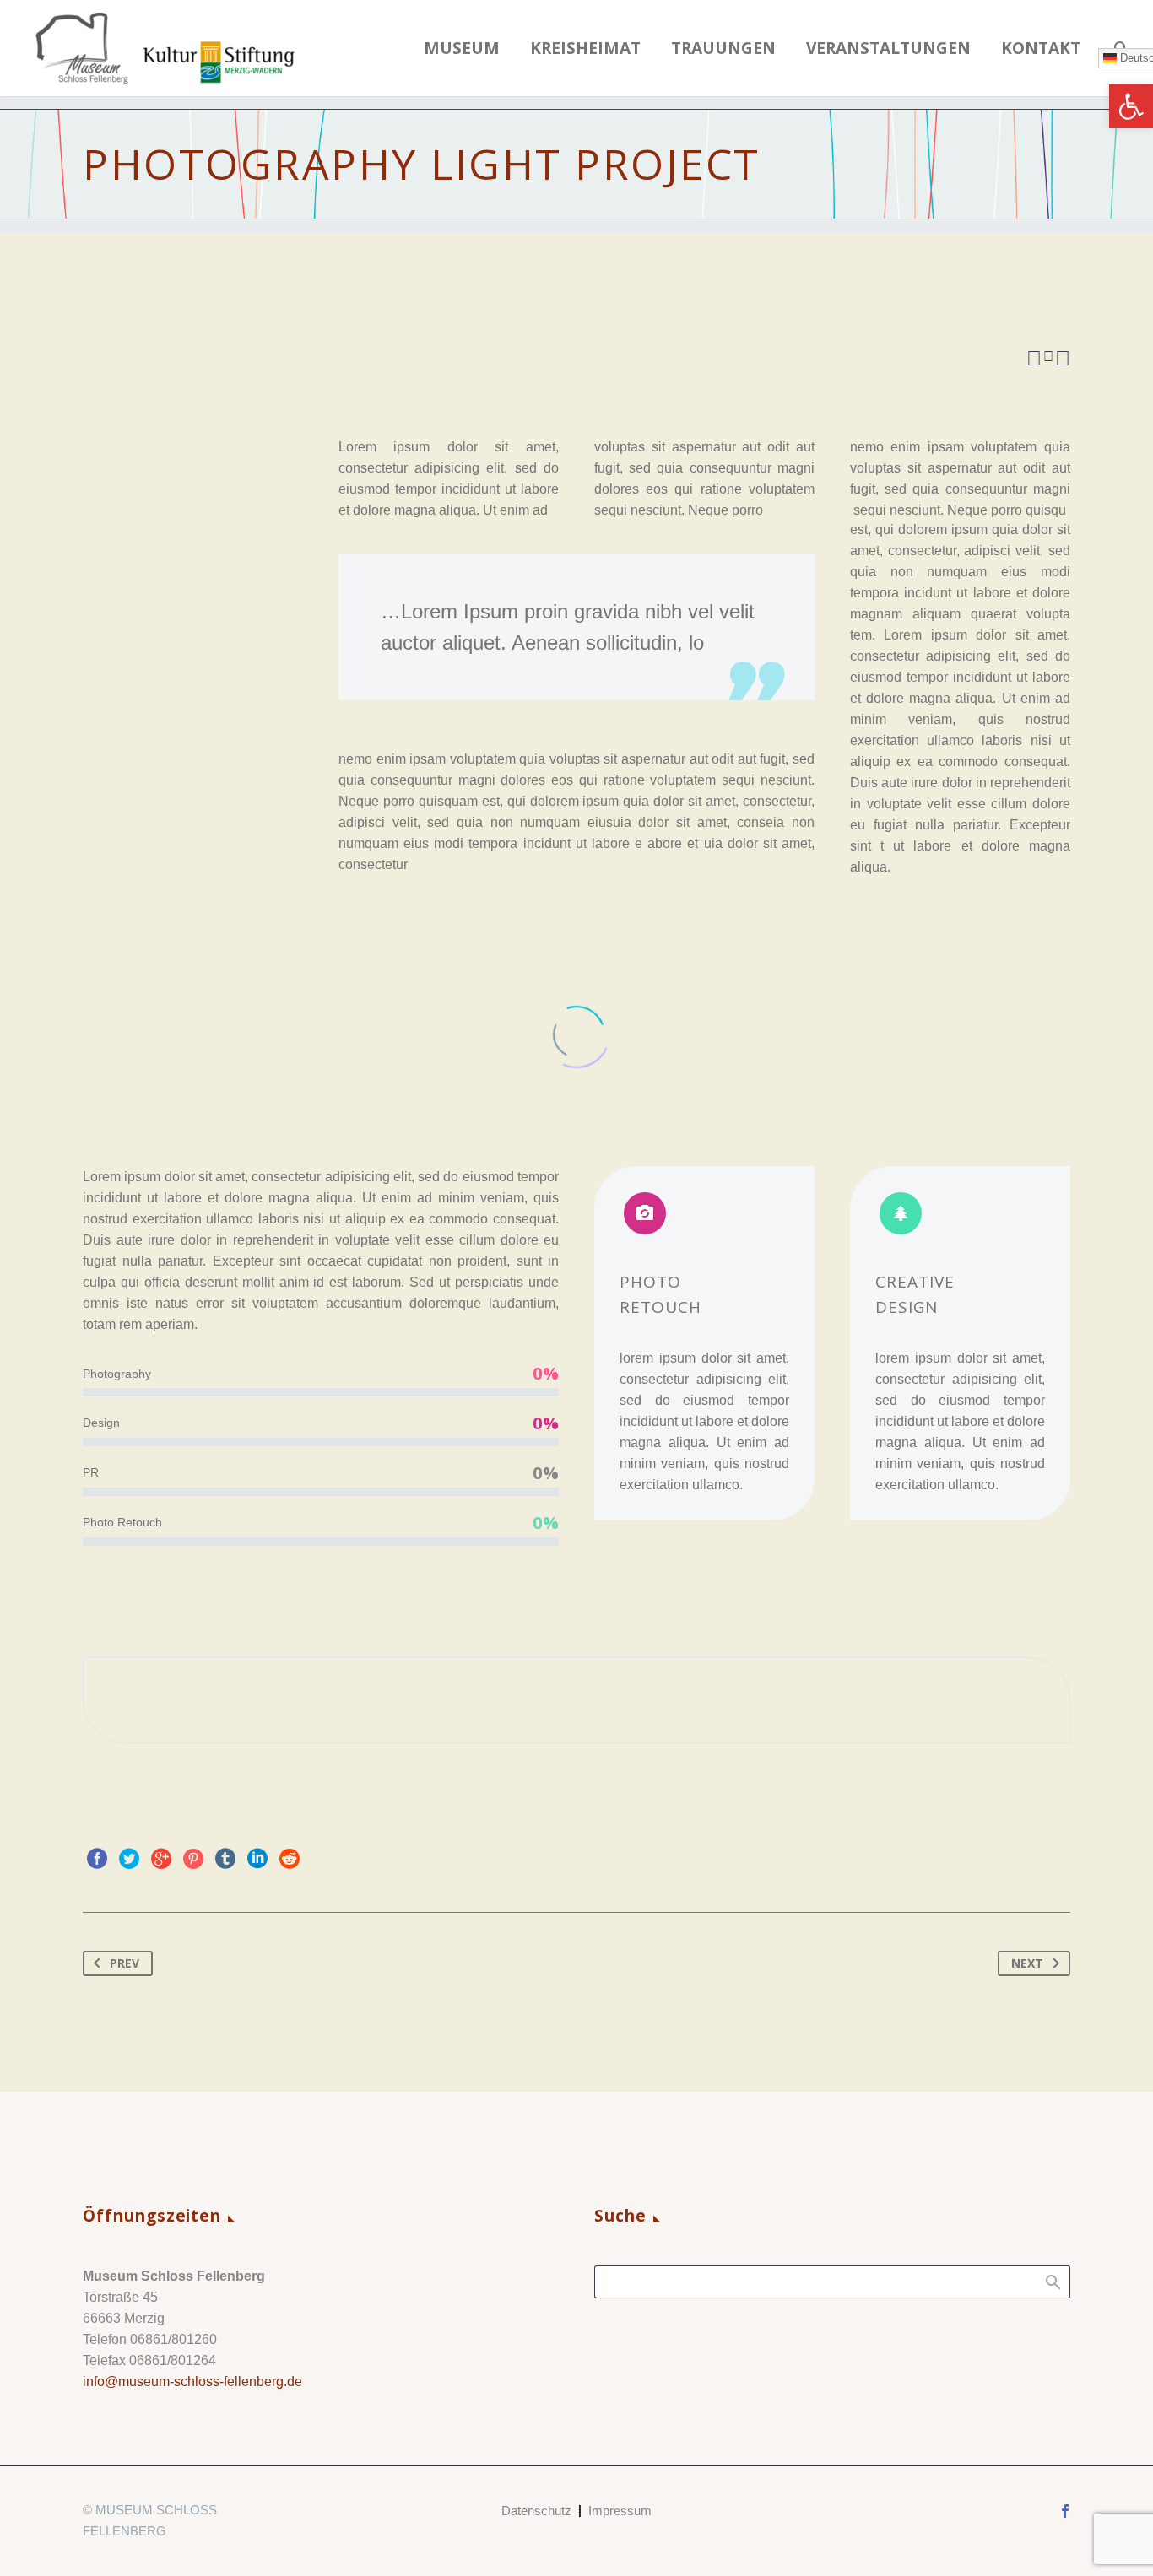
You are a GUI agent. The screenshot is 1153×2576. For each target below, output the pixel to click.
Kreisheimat (585, 49)
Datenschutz (536, 2511)
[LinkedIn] (257, 1859)
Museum (462, 49)
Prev (125, 1963)
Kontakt (1041, 49)
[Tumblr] (225, 1859)
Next (1027, 1963)
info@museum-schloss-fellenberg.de (192, 2382)
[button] (1131, 106)
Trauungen (723, 49)
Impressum (620, 2511)
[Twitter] (129, 1859)
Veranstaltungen (888, 49)
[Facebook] (97, 1859)
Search (1052, 2282)
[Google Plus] (161, 1859)
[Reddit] (290, 1859)
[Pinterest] (193, 1859)
